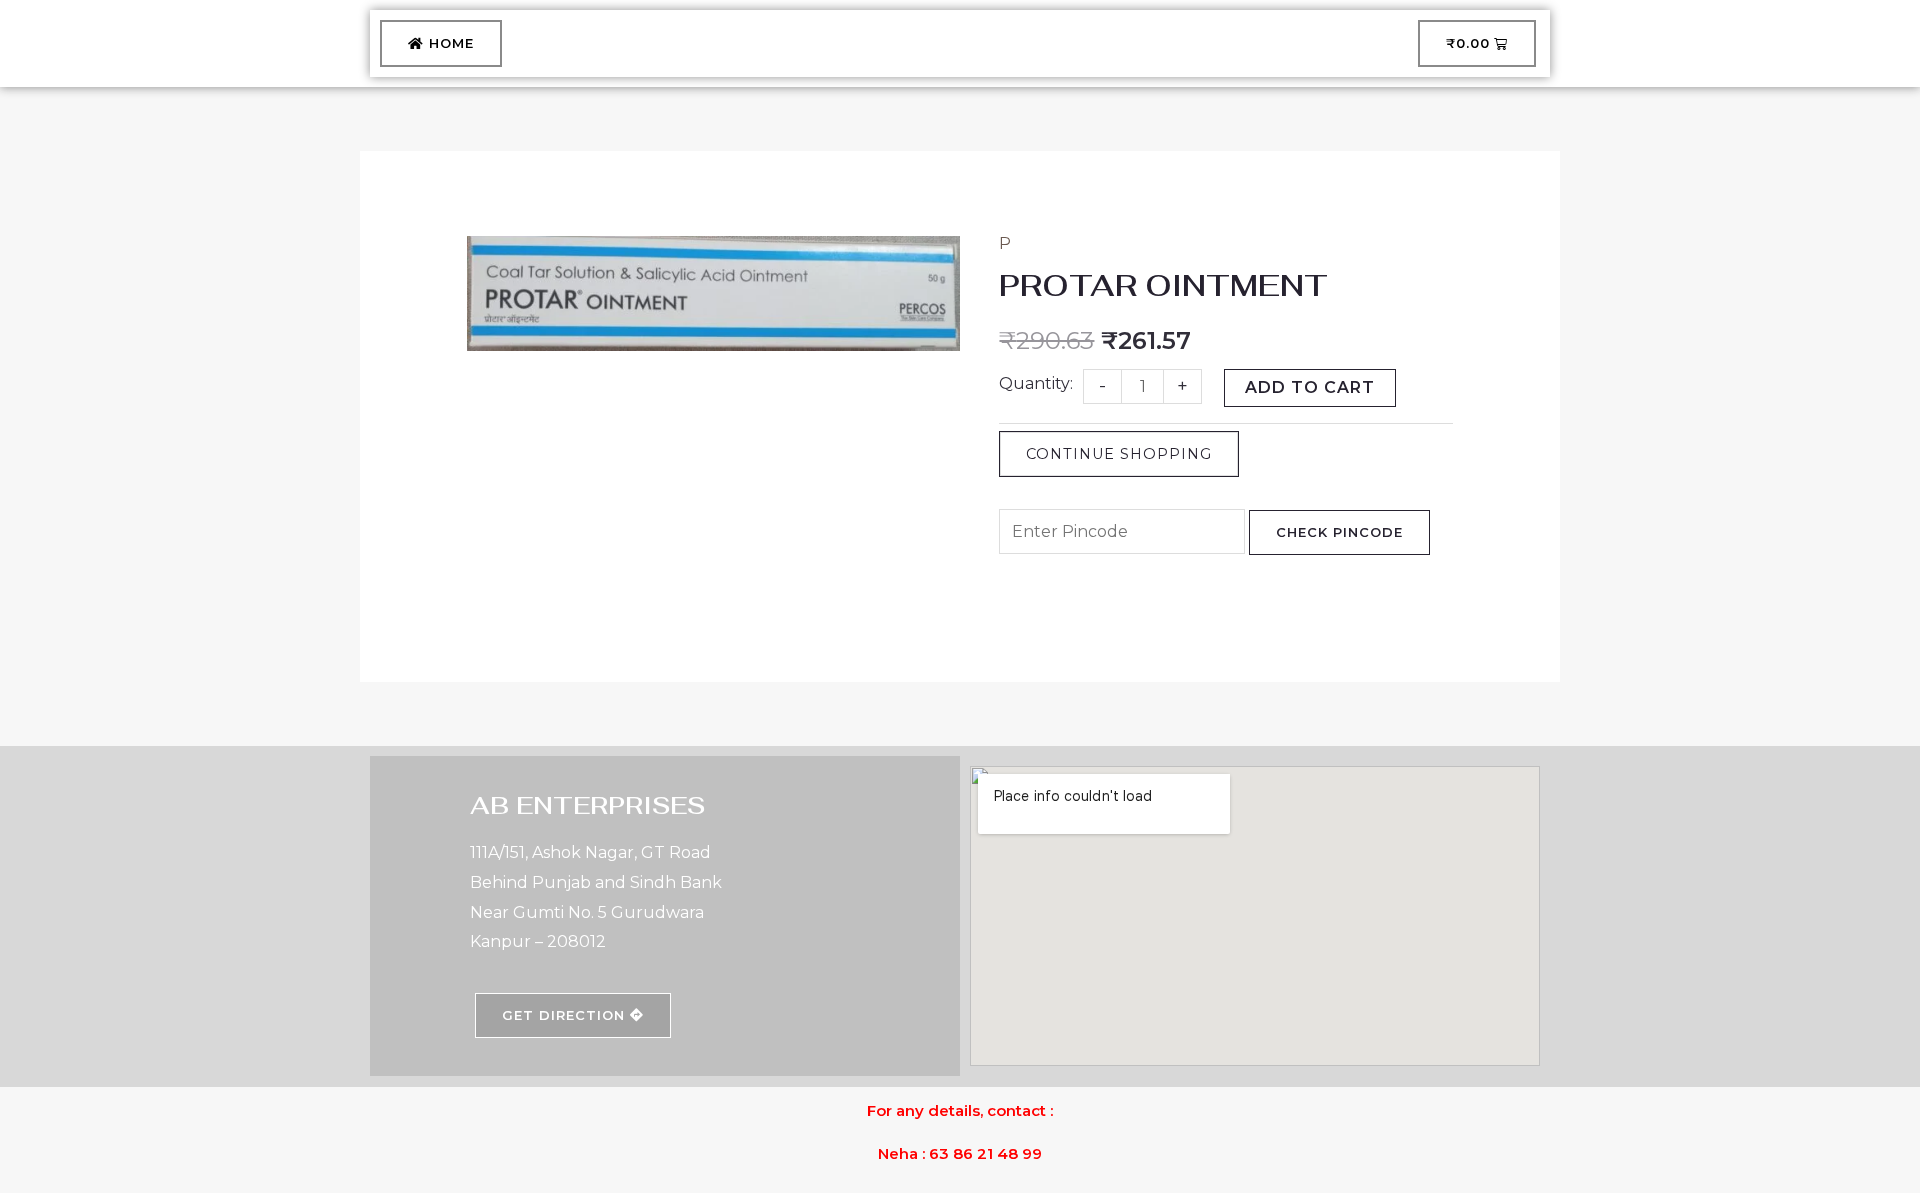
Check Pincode (1339, 532)
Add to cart (1310, 387)
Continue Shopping (1119, 454)
